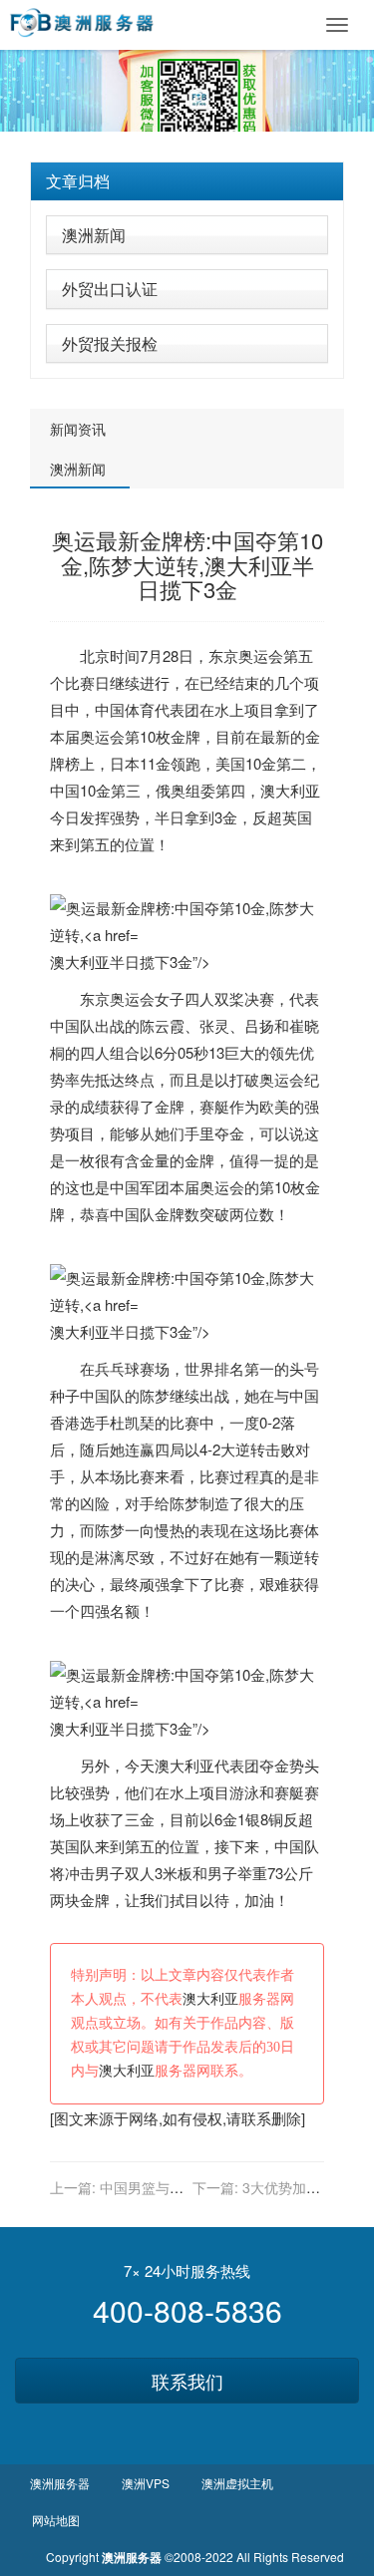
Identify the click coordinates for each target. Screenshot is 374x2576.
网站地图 (56, 2520)
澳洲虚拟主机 (237, 2483)
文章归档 (78, 181)
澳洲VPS (146, 2483)
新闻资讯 (78, 429)
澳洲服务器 (60, 2483)
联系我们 (187, 2381)
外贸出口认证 (110, 289)
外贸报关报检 (110, 343)
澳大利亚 (290, 790)
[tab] (187, 181)
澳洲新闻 (94, 235)
